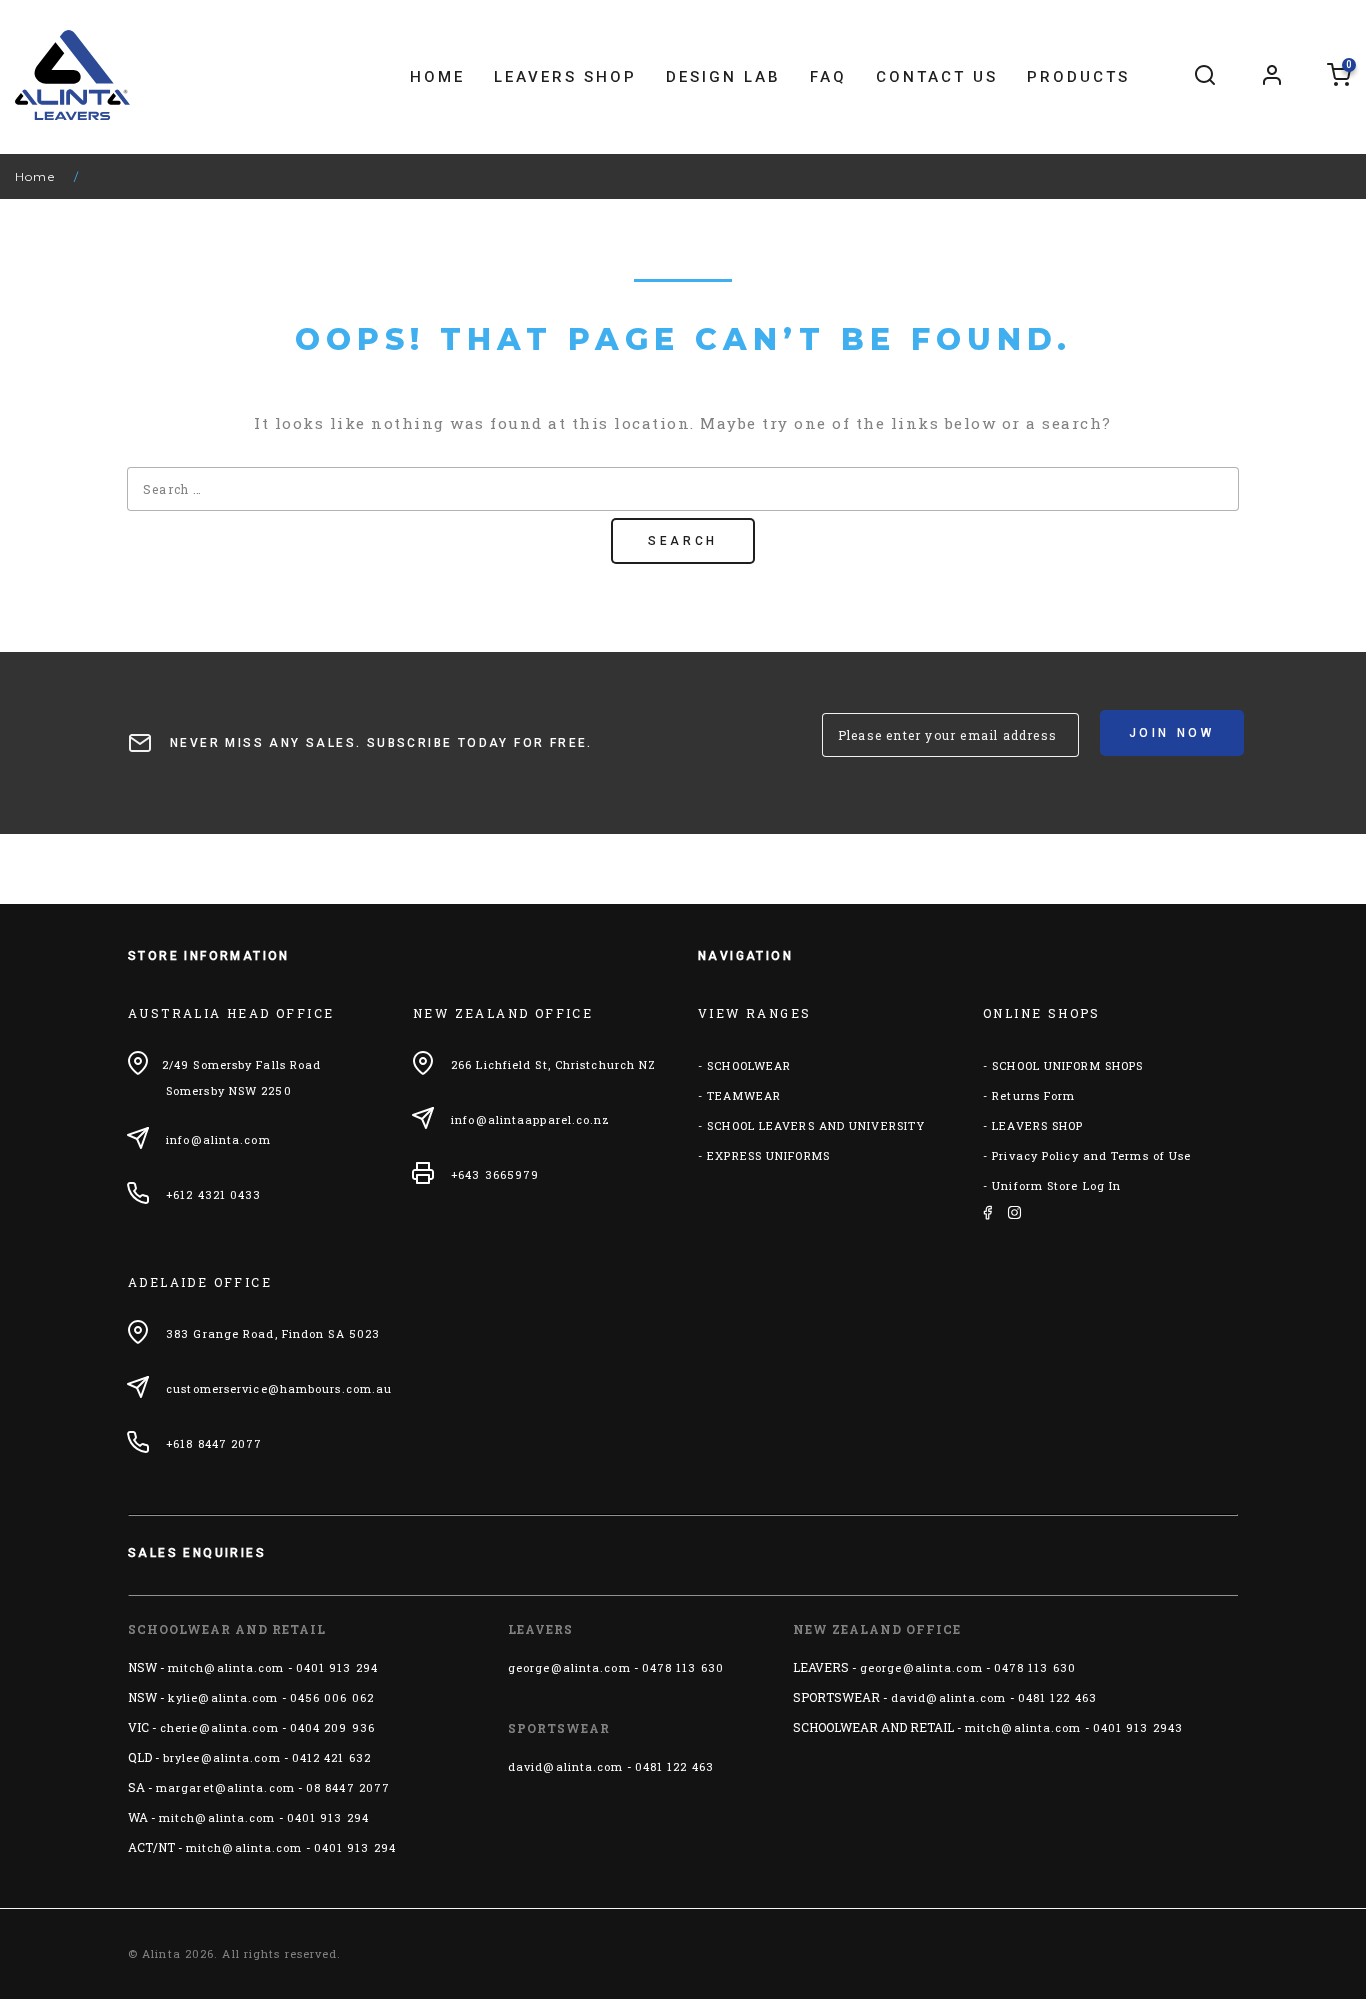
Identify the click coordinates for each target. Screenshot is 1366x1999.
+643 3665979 (495, 1174)
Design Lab (723, 77)
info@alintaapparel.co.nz (530, 1119)
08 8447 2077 (348, 1787)
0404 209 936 (332, 1727)
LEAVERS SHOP (1037, 1125)
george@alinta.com (569, 1667)
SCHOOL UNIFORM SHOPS (1067, 1065)
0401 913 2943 (1138, 1727)
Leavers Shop (565, 77)
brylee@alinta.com (222, 1757)
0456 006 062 (332, 1697)
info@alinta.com (218, 1139)
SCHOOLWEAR (749, 1065)
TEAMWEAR (744, 1095)
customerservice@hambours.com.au (279, 1388)
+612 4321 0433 (213, 1194)
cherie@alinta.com (219, 1727)
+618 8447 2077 (214, 1443)
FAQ (828, 77)
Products (1078, 77)
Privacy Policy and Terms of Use (1091, 1155)
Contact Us (937, 77)
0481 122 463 (674, 1766)
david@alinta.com (566, 1766)
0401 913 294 (337, 1667)
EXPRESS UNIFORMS (768, 1155)
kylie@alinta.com (223, 1697)
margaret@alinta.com (225, 1787)
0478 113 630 (683, 1667)
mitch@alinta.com (226, 1667)
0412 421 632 (331, 1757)
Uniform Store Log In (1056, 1185)
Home (437, 77)
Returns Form (1033, 1095)
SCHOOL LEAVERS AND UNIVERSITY (816, 1125)
